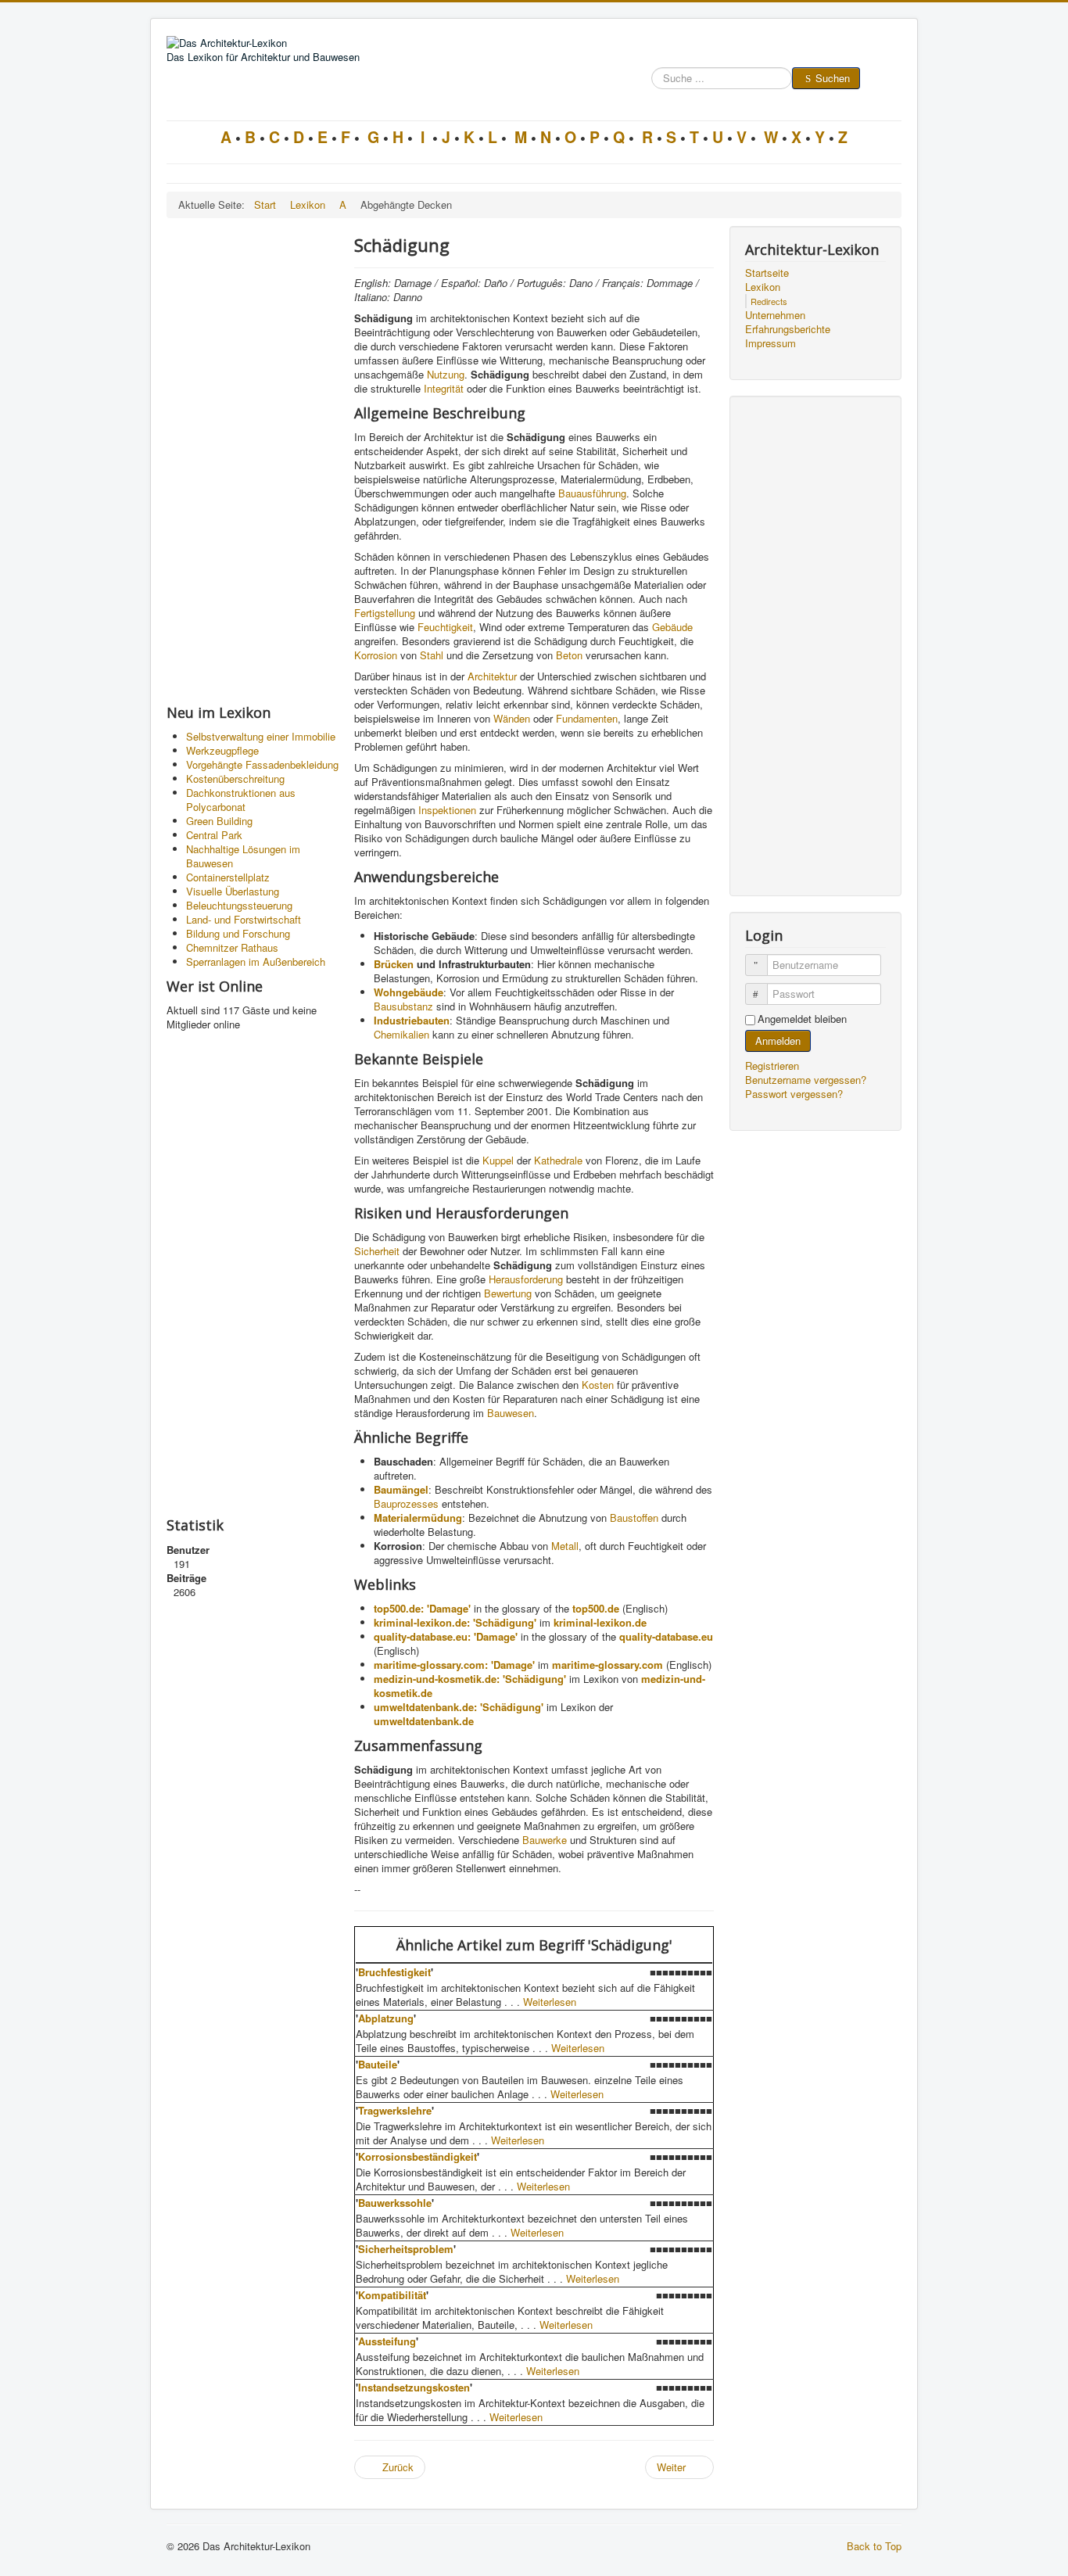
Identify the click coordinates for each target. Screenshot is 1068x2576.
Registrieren (774, 1066)
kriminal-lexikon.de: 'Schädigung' (455, 1622)
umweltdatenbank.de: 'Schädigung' (459, 1707)
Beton (569, 655)
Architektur (492, 676)
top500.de (596, 1608)
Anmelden (778, 1040)
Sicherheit (377, 1251)
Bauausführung (592, 493)
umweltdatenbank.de (424, 1721)
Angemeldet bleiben (802, 1019)
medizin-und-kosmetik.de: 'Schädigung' (470, 1679)
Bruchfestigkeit (394, 1972)
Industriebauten (412, 1020)
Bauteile (378, 2064)
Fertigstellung (385, 613)
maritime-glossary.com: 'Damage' (454, 1665)
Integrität (444, 388)
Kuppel (498, 1160)
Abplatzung (386, 2018)
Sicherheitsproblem (406, 2249)
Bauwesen (511, 1413)
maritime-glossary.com (607, 1665)
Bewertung (508, 1293)
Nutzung (446, 374)
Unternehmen (775, 315)
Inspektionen (447, 810)
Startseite (767, 273)
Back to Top (874, 2546)
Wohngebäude (409, 992)
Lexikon (763, 287)
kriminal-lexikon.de (600, 1622)
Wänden (512, 718)
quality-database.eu (666, 1636)
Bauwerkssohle (395, 2203)
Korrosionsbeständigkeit (418, 2156)
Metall (565, 1546)
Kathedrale (558, 1160)
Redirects (769, 301)
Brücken (394, 964)
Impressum (771, 343)
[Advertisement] (253, 461)
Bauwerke (545, 1840)
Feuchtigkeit (445, 627)
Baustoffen (634, 1518)
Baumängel (401, 1489)
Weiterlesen (550, 2002)
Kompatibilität (392, 2295)
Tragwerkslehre (395, 2110)
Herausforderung (526, 1279)
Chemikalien (401, 1034)
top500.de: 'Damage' (422, 1608)
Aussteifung (387, 2341)
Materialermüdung (418, 1518)
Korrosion (376, 655)
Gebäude (672, 627)
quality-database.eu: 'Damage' (446, 1636)
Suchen (833, 78)
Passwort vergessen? (794, 1094)
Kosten (598, 1385)
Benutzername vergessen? (806, 1080)
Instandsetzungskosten (414, 2387)
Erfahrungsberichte (788, 329)
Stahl (432, 655)
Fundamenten (587, 718)
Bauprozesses (406, 1503)
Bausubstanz (403, 1006)
